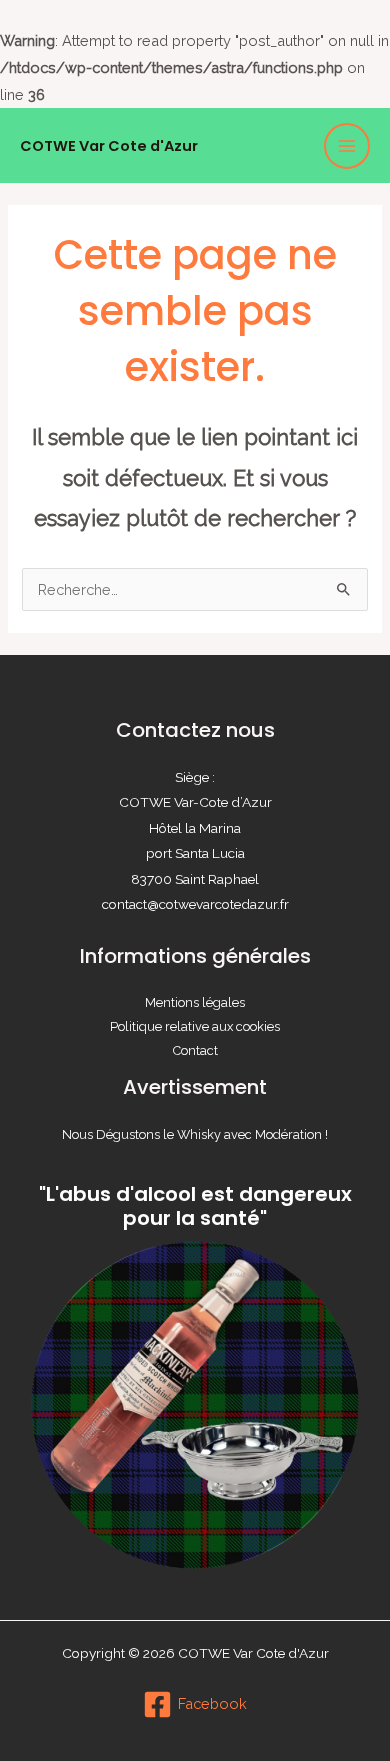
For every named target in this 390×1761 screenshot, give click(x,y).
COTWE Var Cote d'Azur (109, 146)
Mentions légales (195, 1002)
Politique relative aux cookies (195, 1026)
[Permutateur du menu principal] (347, 146)
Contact (195, 1050)
